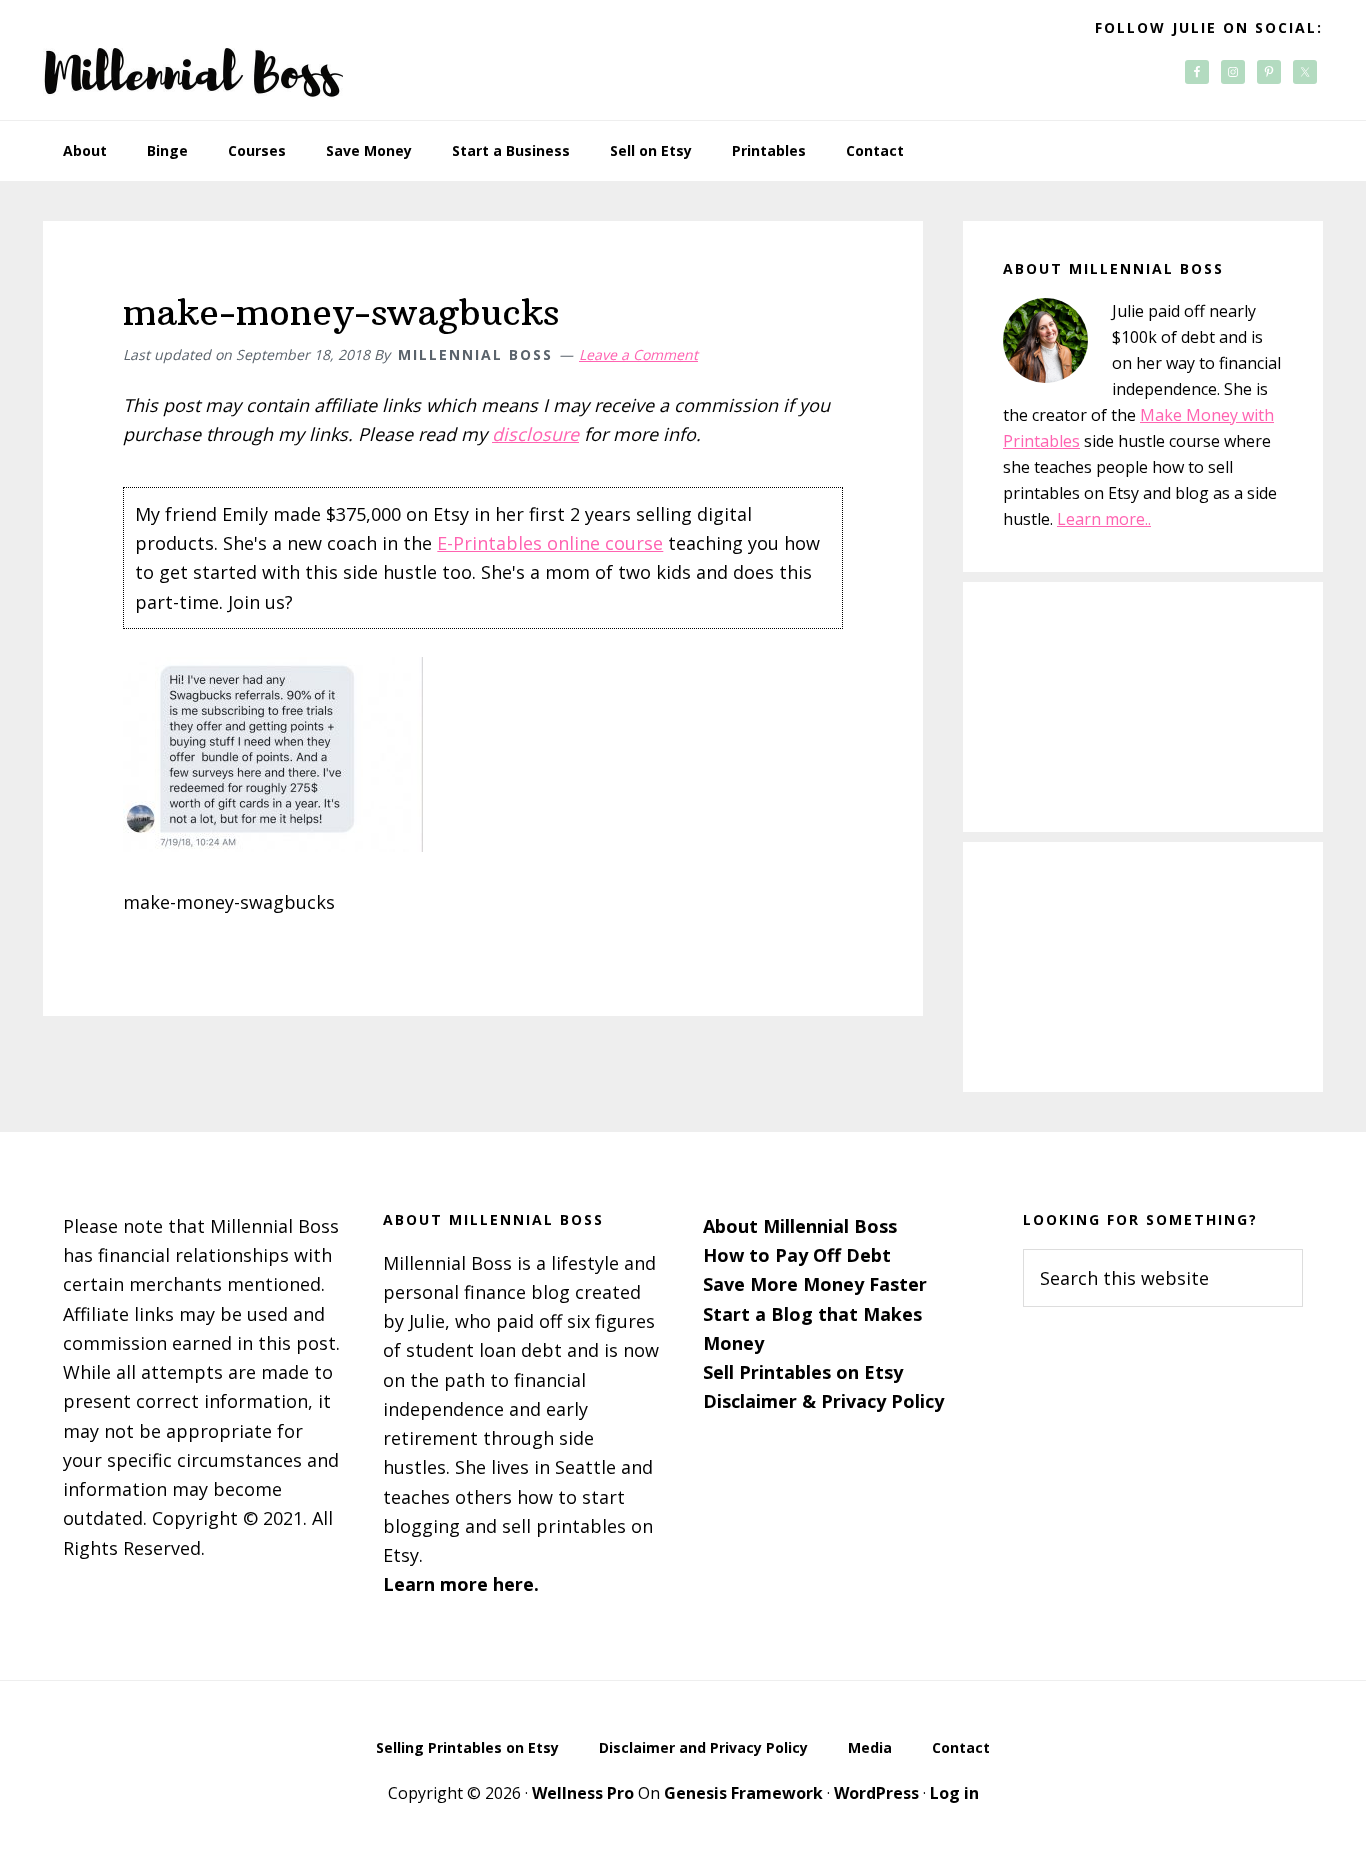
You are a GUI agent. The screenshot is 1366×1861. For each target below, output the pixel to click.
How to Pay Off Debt (797, 1255)
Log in (954, 1793)
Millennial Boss (193, 60)
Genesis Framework (743, 1793)
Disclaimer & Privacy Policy (823, 1401)
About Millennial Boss (800, 1226)
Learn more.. (1104, 519)
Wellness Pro (583, 1793)
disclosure (535, 434)
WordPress (876, 1793)
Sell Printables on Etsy (803, 1372)
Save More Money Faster (815, 1284)
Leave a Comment (638, 354)
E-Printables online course (550, 543)
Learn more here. (461, 1584)
